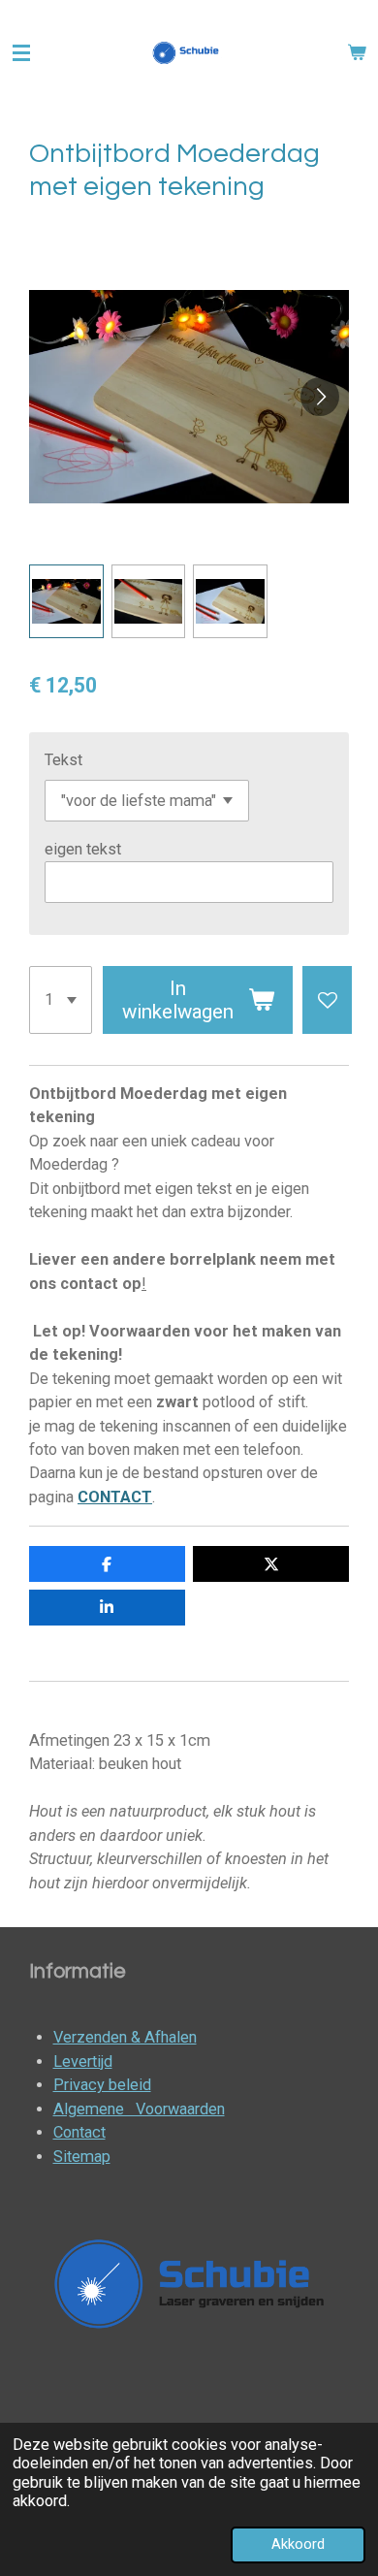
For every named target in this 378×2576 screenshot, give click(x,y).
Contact (79, 2132)
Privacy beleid (102, 2085)
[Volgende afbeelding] (320, 397)
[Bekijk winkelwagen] (357, 53)
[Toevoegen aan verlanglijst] (327, 999)
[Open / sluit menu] (21, 53)
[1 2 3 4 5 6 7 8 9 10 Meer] (61, 999)
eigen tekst (83, 849)
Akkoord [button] (298, 2544)
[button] (66, 602)
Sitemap (82, 2157)
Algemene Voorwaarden (139, 2109)
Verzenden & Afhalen (125, 2037)
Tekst (63, 760)
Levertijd (83, 2061)
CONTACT (115, 1497)
